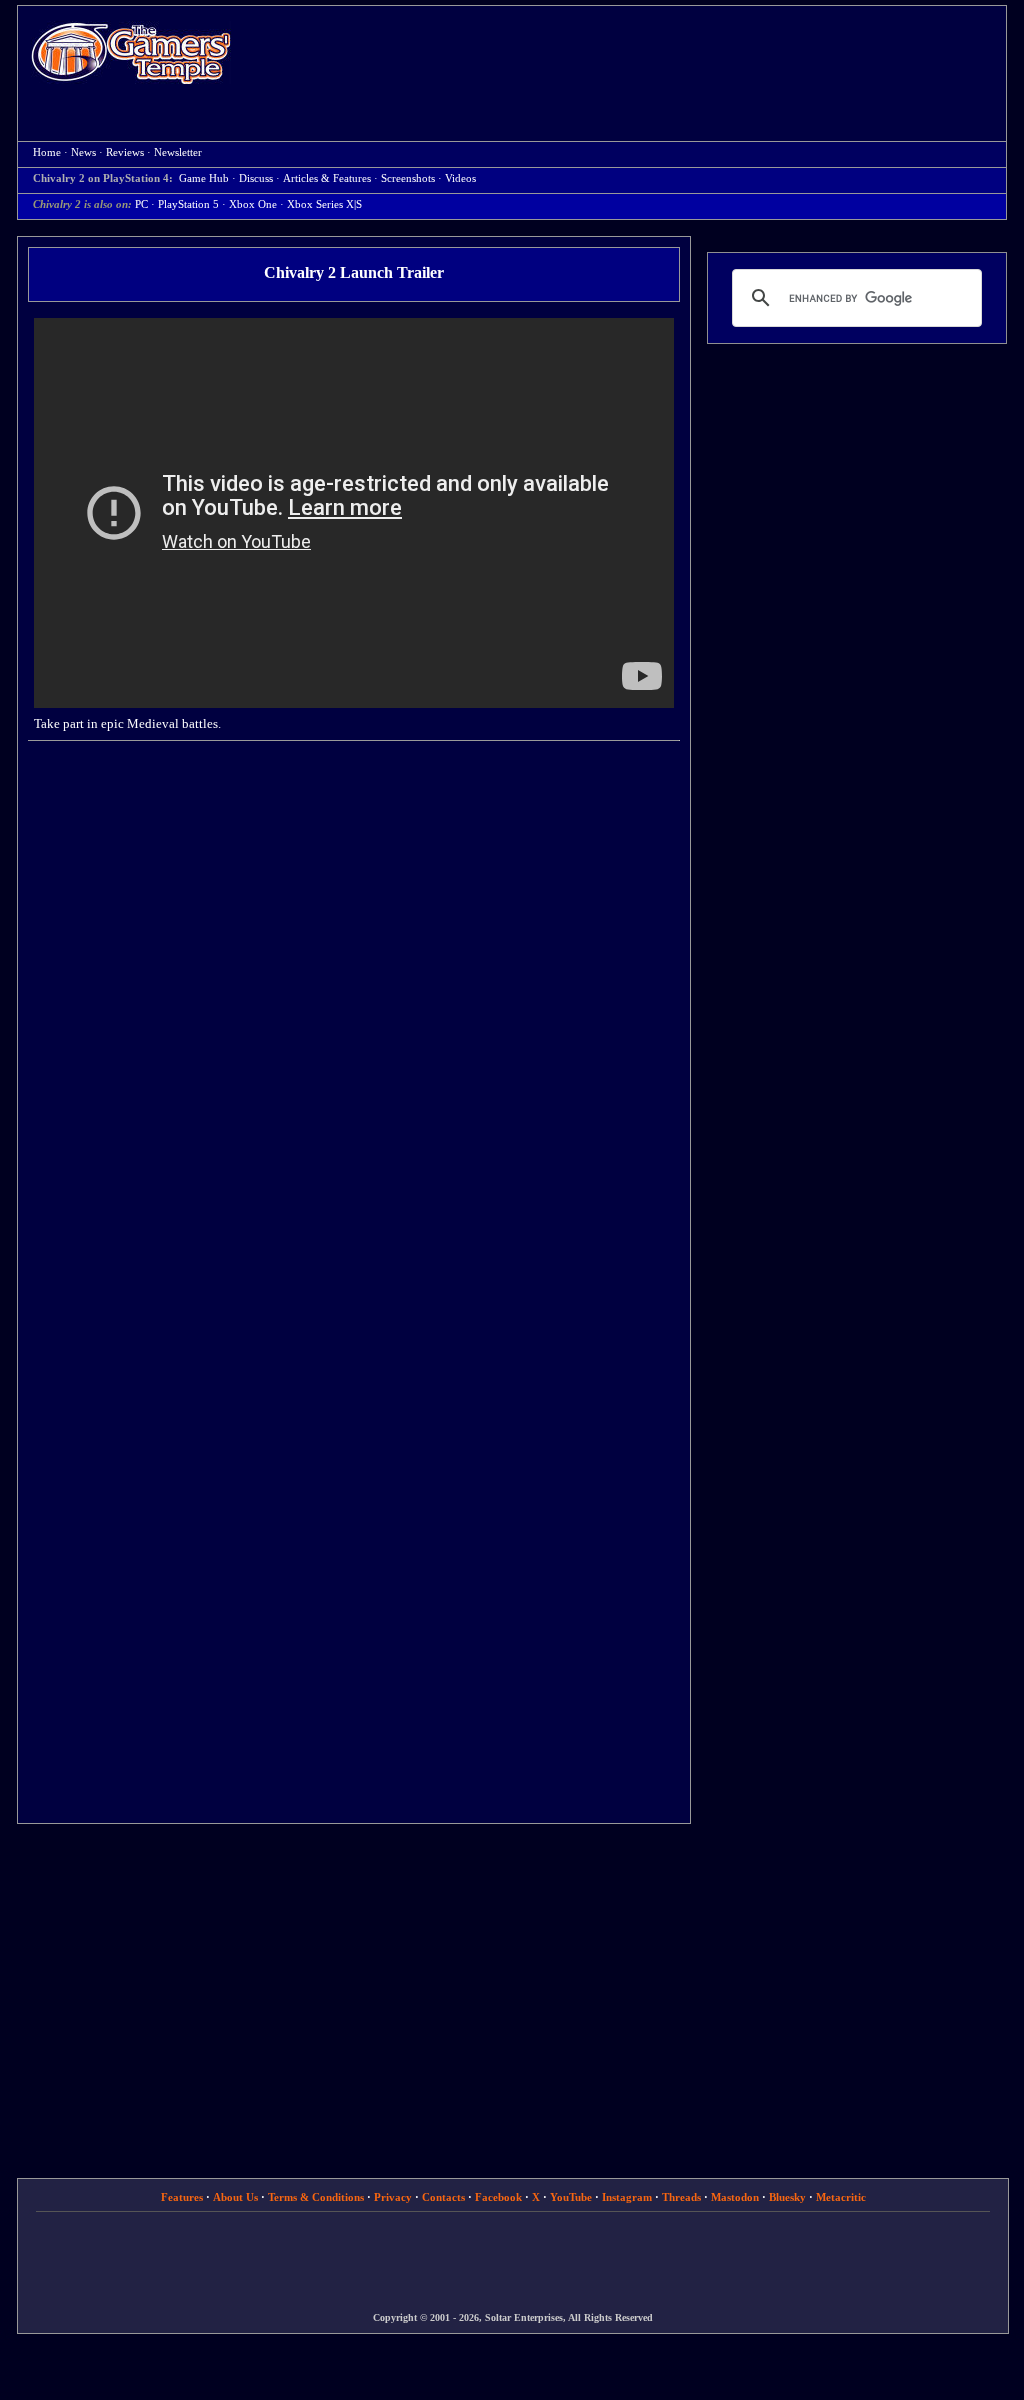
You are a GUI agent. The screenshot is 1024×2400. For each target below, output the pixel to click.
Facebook (498, 2197)
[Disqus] (354, 1011)
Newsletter (178, 152)
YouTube (571, 2197)
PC (141, 204)
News (83, 152)
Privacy (393, 2197)
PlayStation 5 (188, 204)
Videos (460, 178)
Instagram (627, 2197)
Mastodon (735, 2197)
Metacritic (841, 2197)
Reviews (125, 152)
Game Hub (204, 178)
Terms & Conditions (316, 2197)
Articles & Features (327, 178)
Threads (681, 2197)
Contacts (443, 2197)
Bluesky (787, 2197)
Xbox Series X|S (324, 204)
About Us (235, 2197)
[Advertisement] (629, 56)
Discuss (256, 178)
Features (182, 2197)
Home (131, 52)
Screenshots (408, 178)
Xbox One (253, 204)
